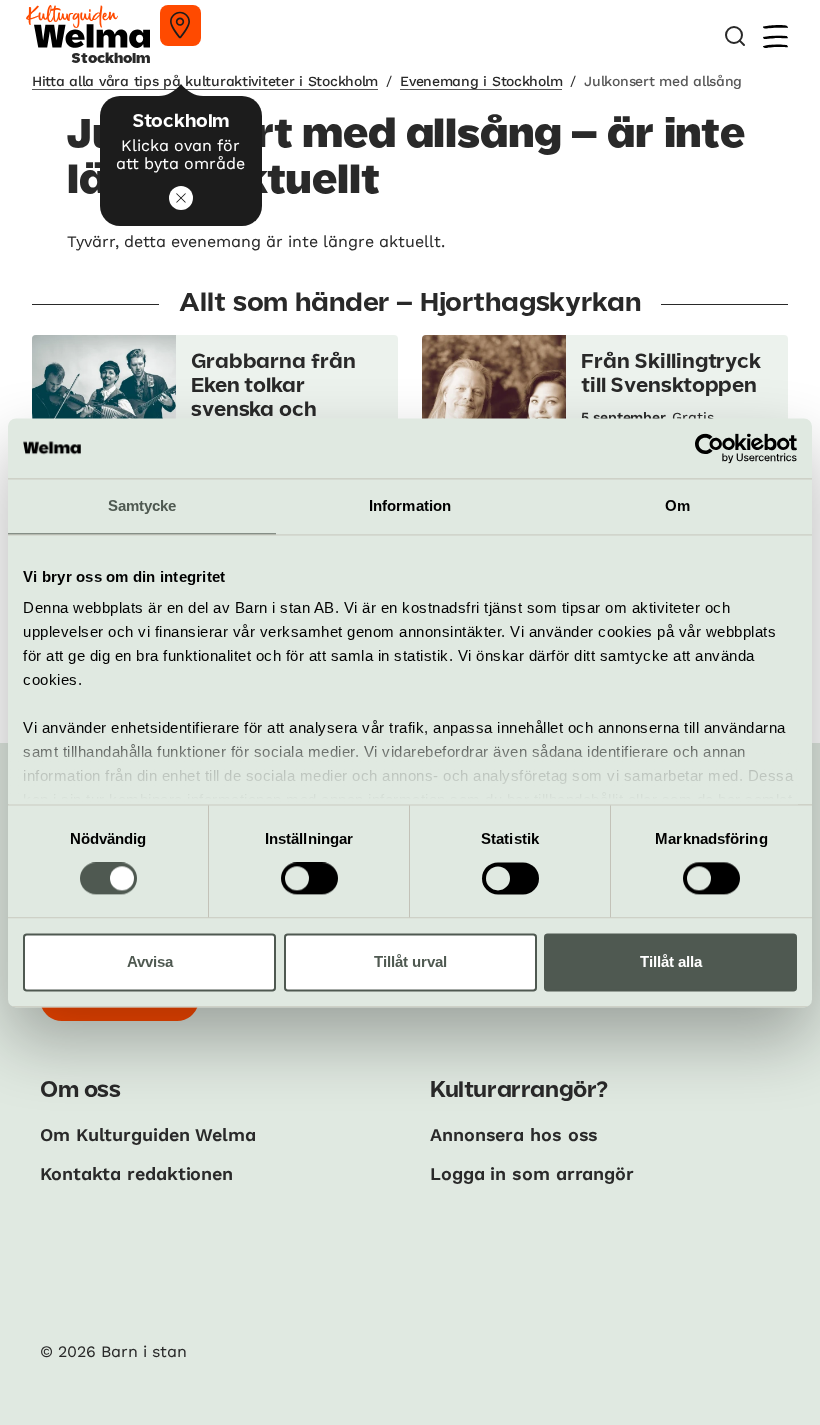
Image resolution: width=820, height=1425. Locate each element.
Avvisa (150, 961)
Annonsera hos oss (514, 1134)
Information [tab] (410, 505)
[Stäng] (181, 198)
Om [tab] (677, 505)
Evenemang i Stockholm (481, 81)
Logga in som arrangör (532, 1173)
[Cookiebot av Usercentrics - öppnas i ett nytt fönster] (709, 448)
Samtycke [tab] (142, 505)
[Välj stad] (180, 25)
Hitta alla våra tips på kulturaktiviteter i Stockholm (205, 81)
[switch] (309, 879)
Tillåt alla (671, 961)
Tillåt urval (410, 961)
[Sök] (735, 36)
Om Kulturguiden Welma (148, 1134)
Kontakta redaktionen (136, 1173)
